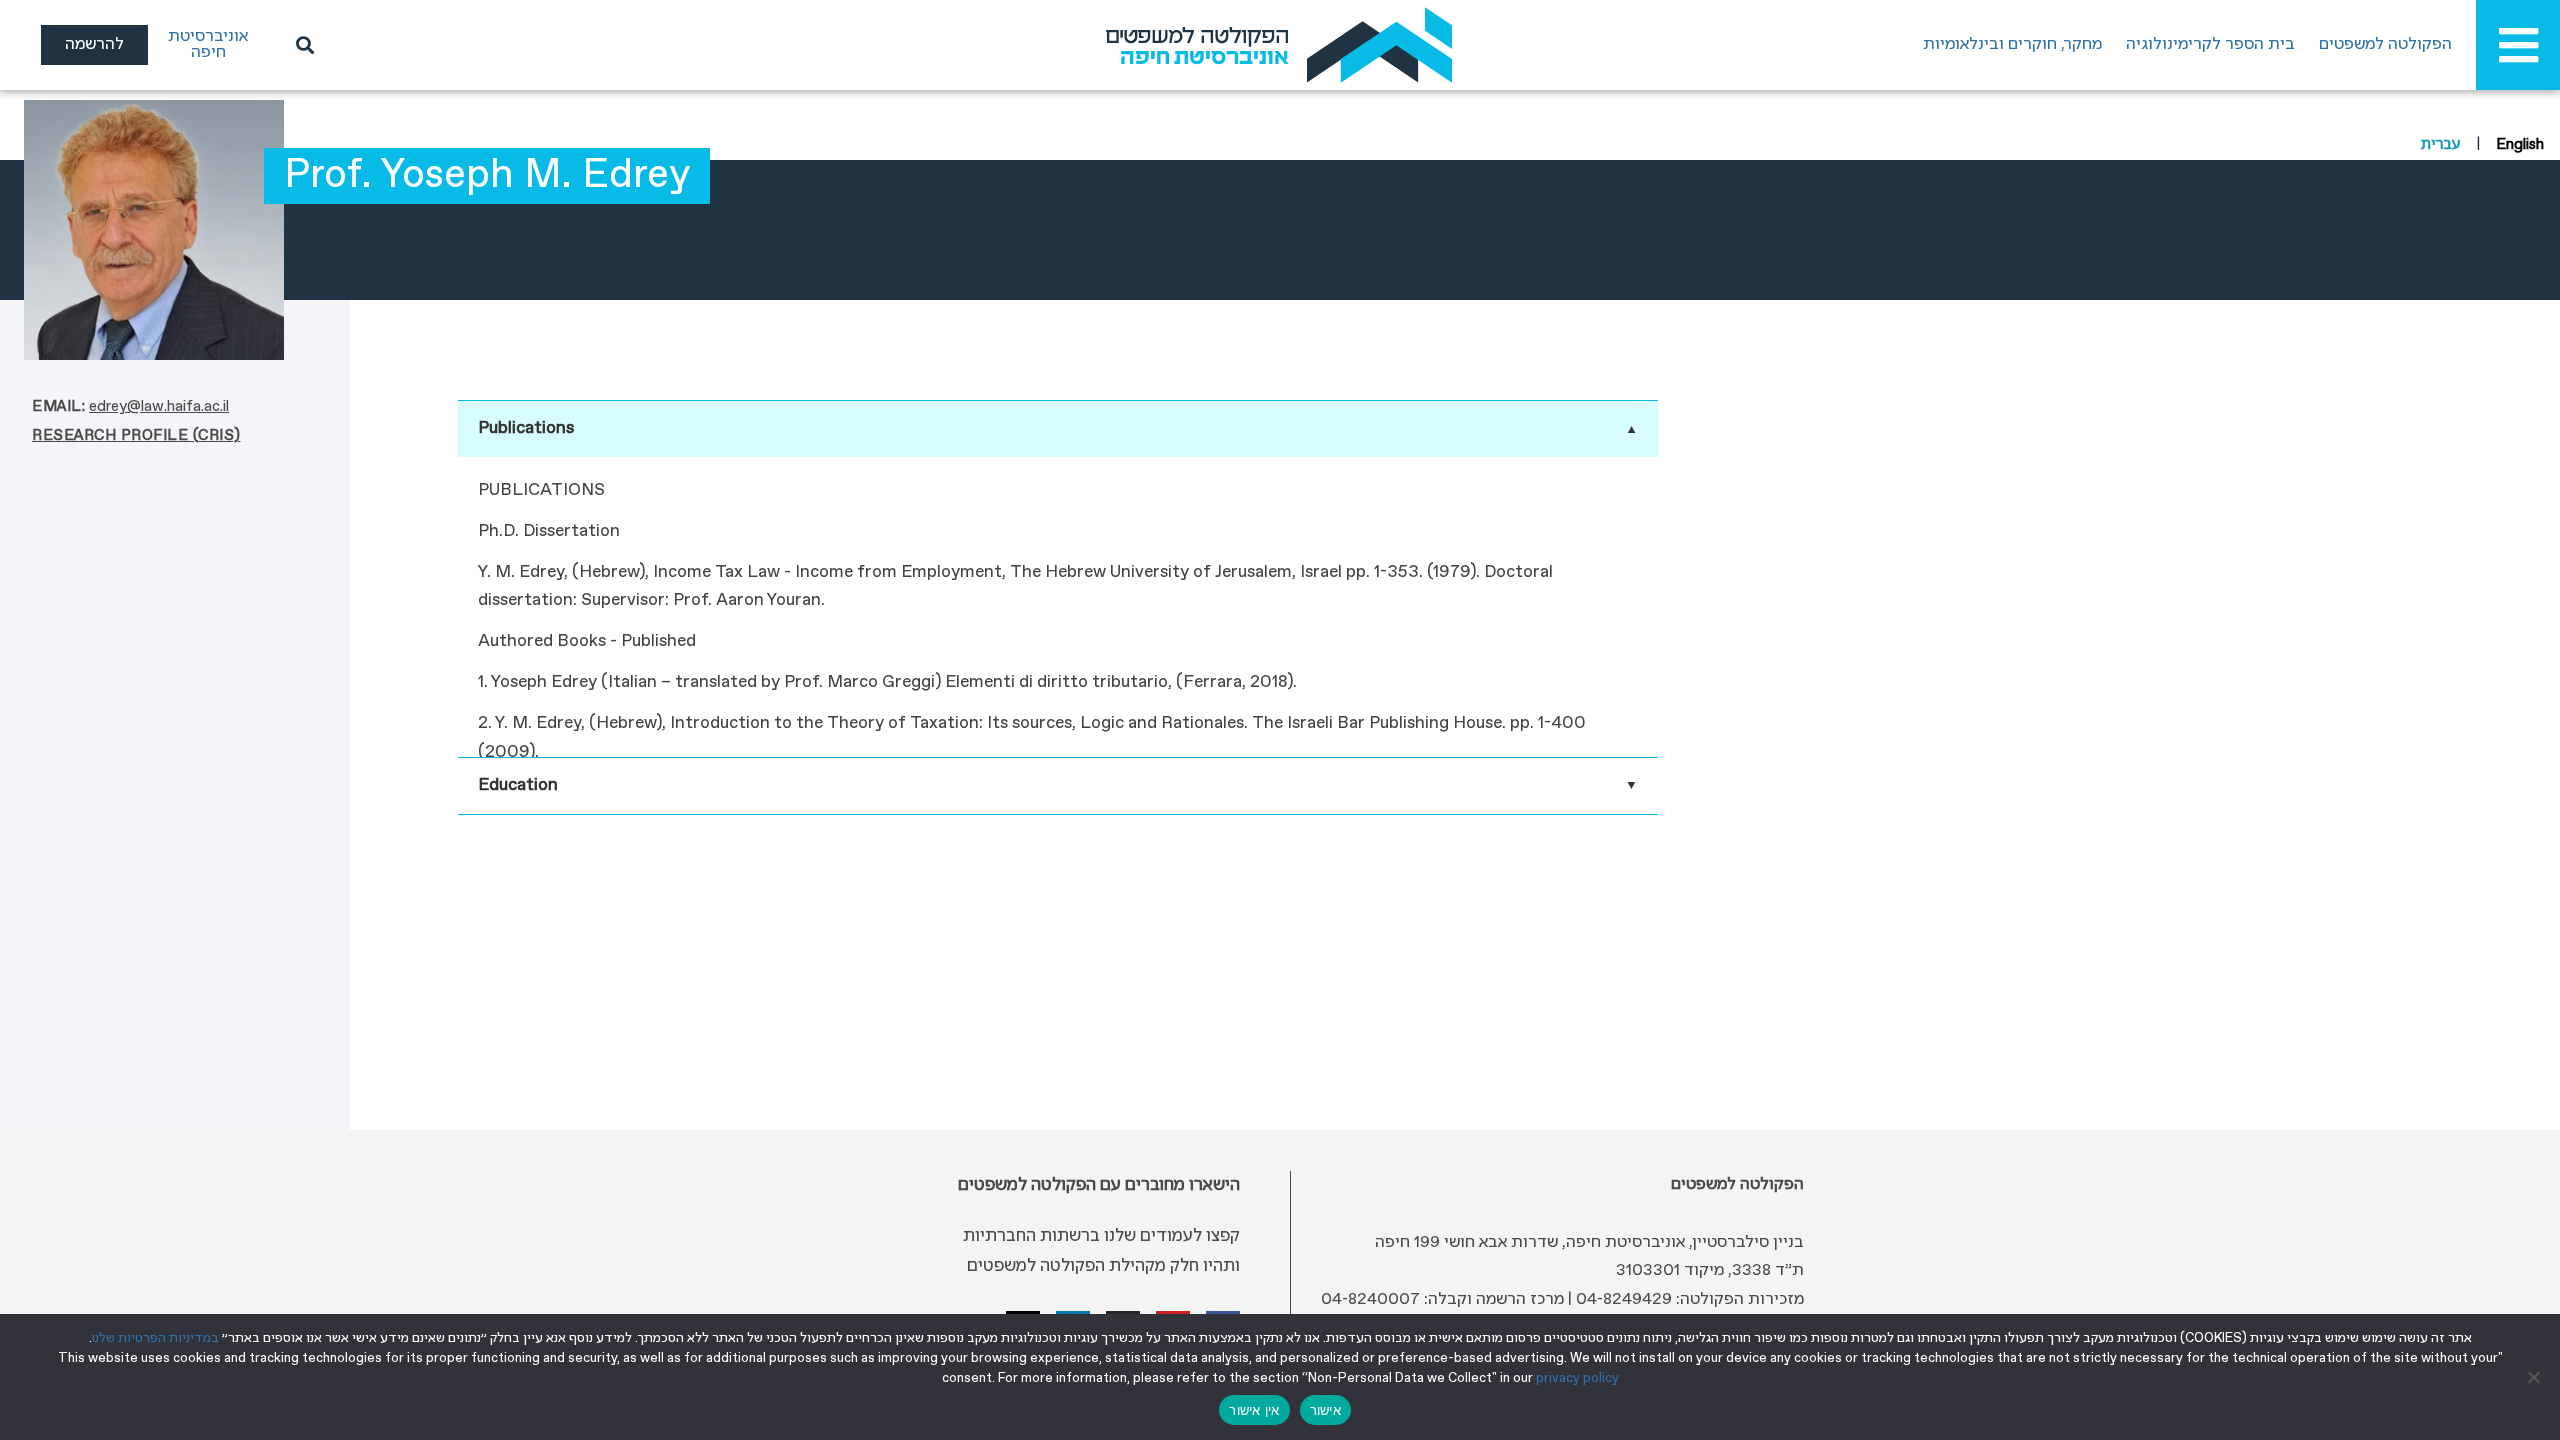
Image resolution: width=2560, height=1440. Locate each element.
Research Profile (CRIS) (136, 436)
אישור (1325, 1410)
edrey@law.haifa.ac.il (159, 407)
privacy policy (1577, 1378)
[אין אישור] (2535, 1377)
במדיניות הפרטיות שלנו (155, 1338)
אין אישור (1254, 1410)
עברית (2440, 145)
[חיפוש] (302, 45)
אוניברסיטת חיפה (208, 44)
